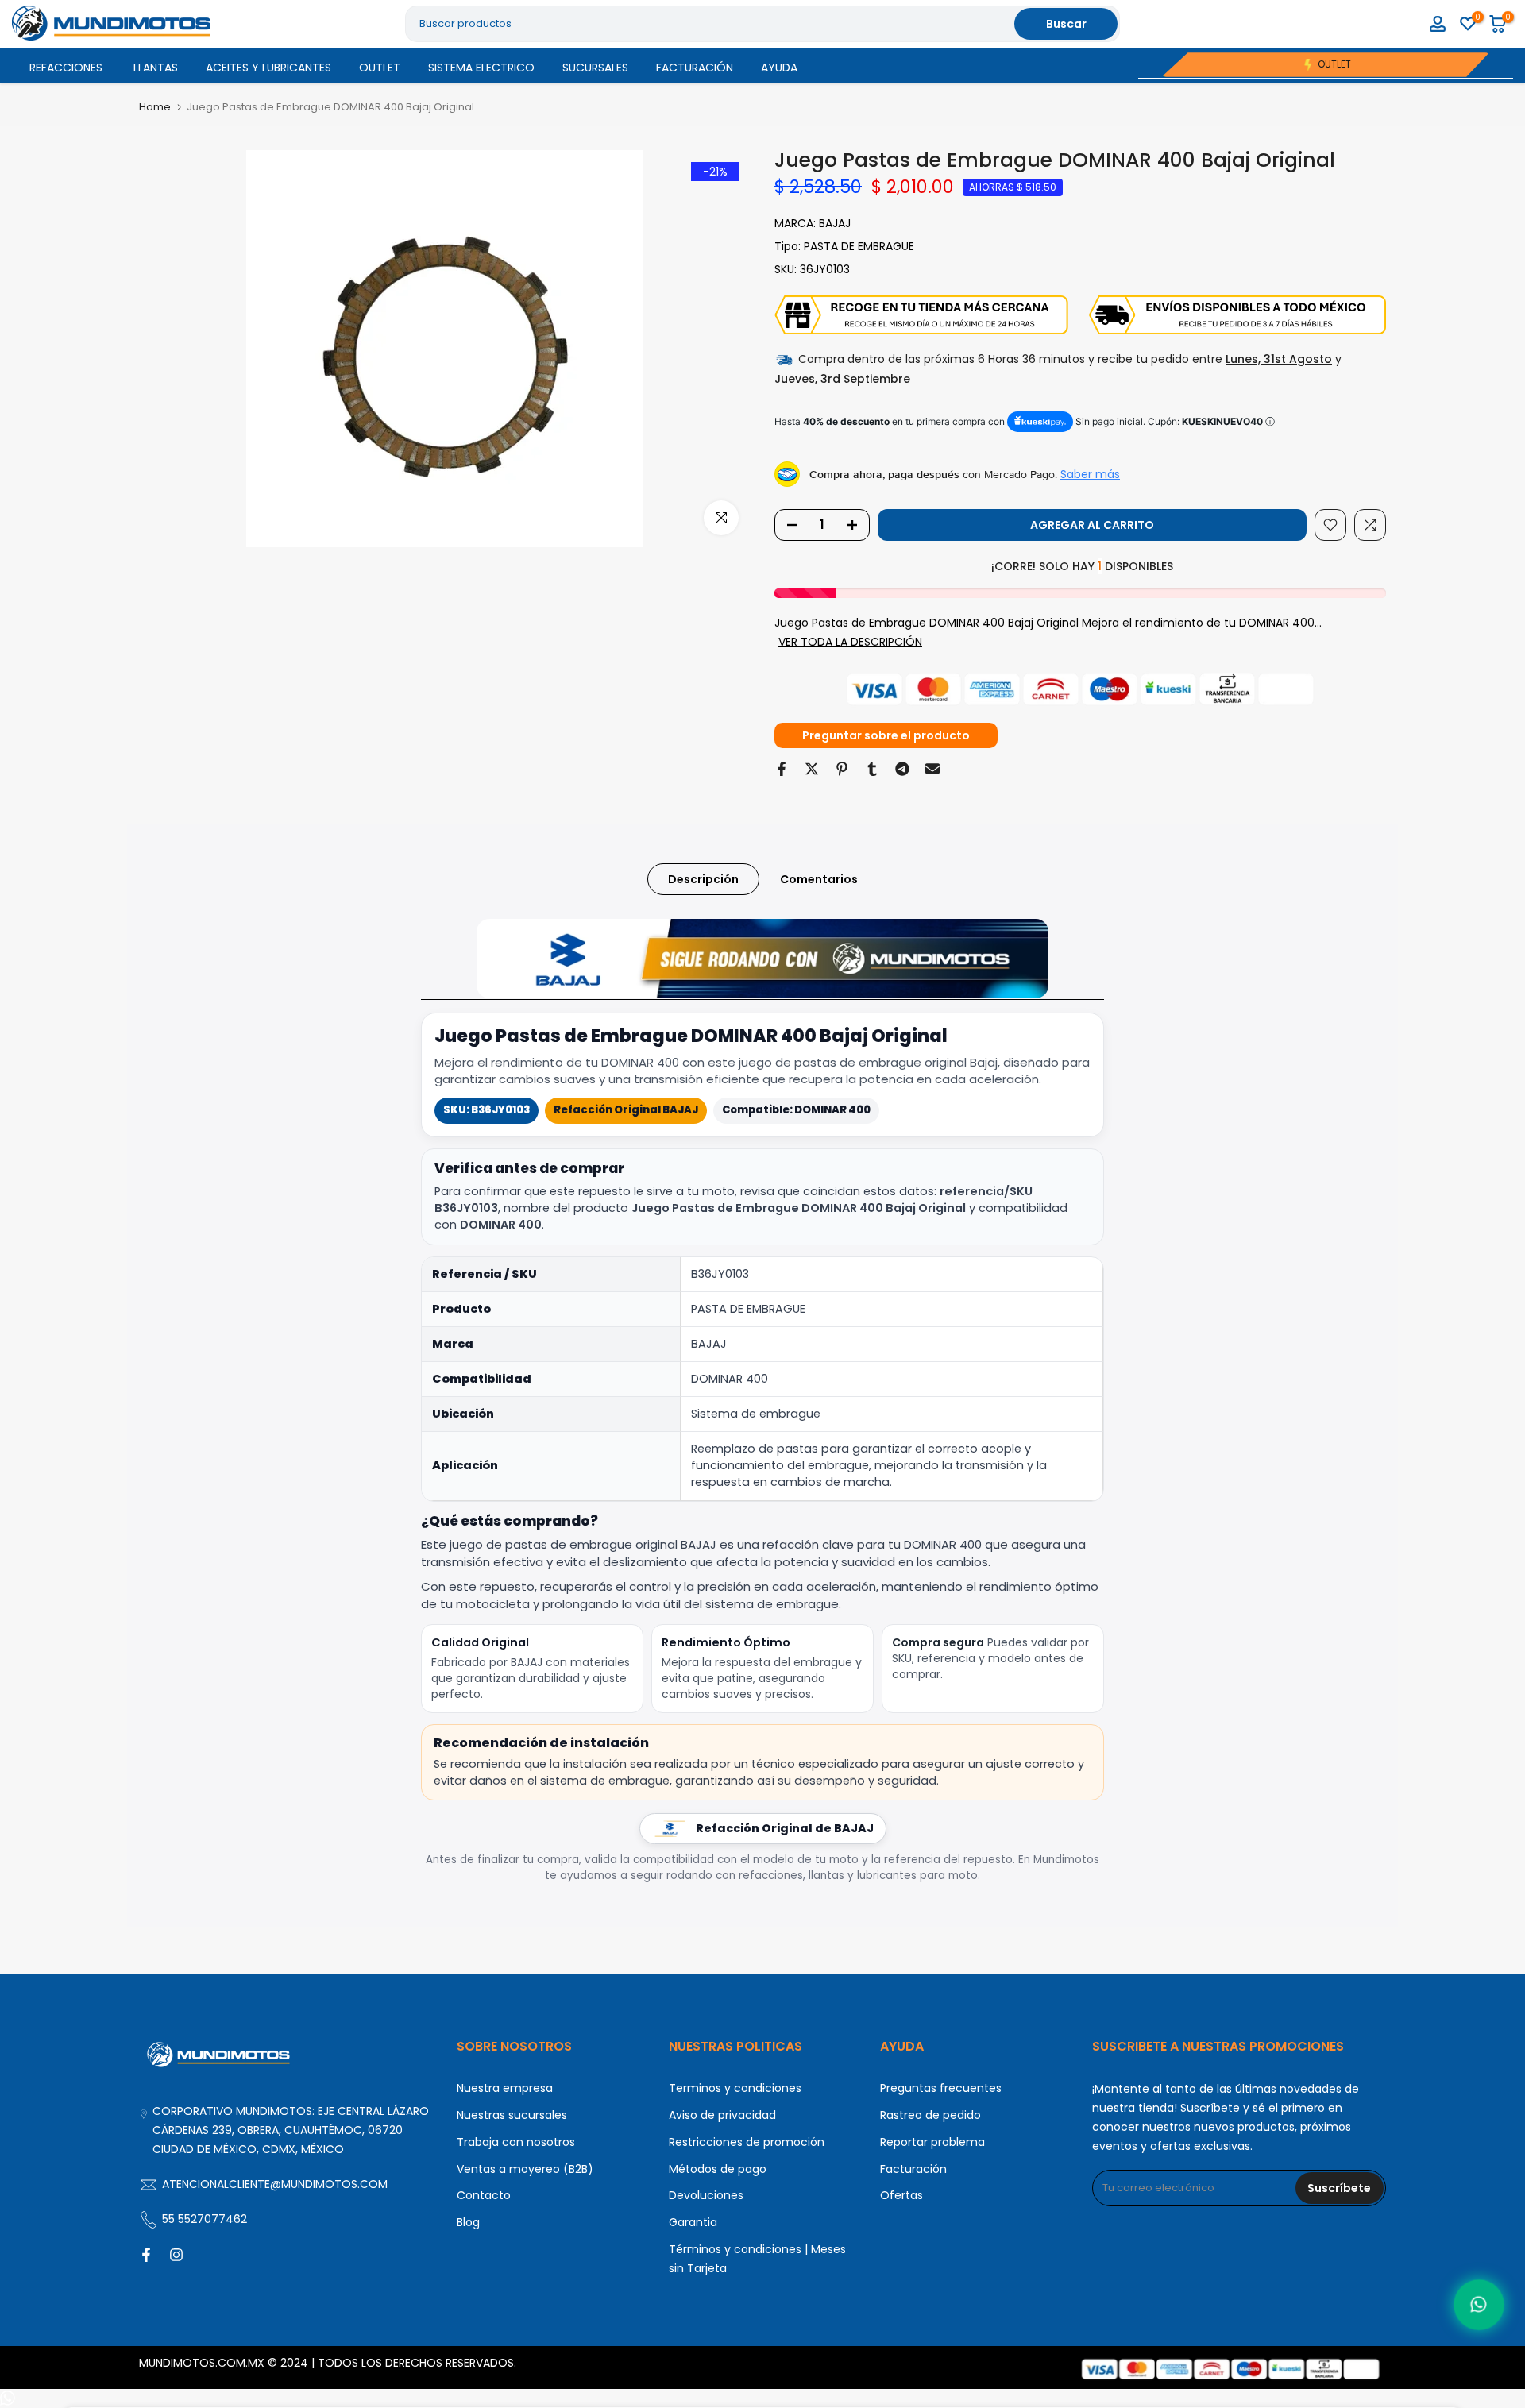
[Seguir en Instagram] (176, 2255)
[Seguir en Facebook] (146, 2255)
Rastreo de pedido (930, 2115)
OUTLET (380, 68)
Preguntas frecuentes (941, 2088)
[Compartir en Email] (932, 769)
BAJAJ (835, 223)
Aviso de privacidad (722, 2115)
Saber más (1090, 474)
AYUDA (779, 68)
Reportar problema (932, 2142)
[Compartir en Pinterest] (842, 769)
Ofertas (901, 2195)
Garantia (693, 2222)
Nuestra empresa (505, 2088)
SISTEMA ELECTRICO (481, 68)
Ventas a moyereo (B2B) (525, 2169)
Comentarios (819, 878)
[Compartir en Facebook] (782, 769)
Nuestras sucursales (512, 2115)
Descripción (703, 878)
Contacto (484, 2195)
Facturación (913, 2169)
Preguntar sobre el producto (886, 735)
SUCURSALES (595, 68)
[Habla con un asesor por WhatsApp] (1479, 2304)
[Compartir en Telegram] (902, 769)
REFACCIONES (66, 68)
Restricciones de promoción (747, 2142)
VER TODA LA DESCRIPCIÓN (850, 642)
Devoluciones (706, 2195)
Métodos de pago (718, 2169)
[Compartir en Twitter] (812, 769)
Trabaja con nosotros (516, 2142)
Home (155, 107)
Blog (468, 2222)
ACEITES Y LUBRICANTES (268, 68)
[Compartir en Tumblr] (872, 769)
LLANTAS (156, 68)
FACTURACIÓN (695, 68)
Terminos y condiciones (735, 2088)
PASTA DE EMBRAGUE (859, 246)
